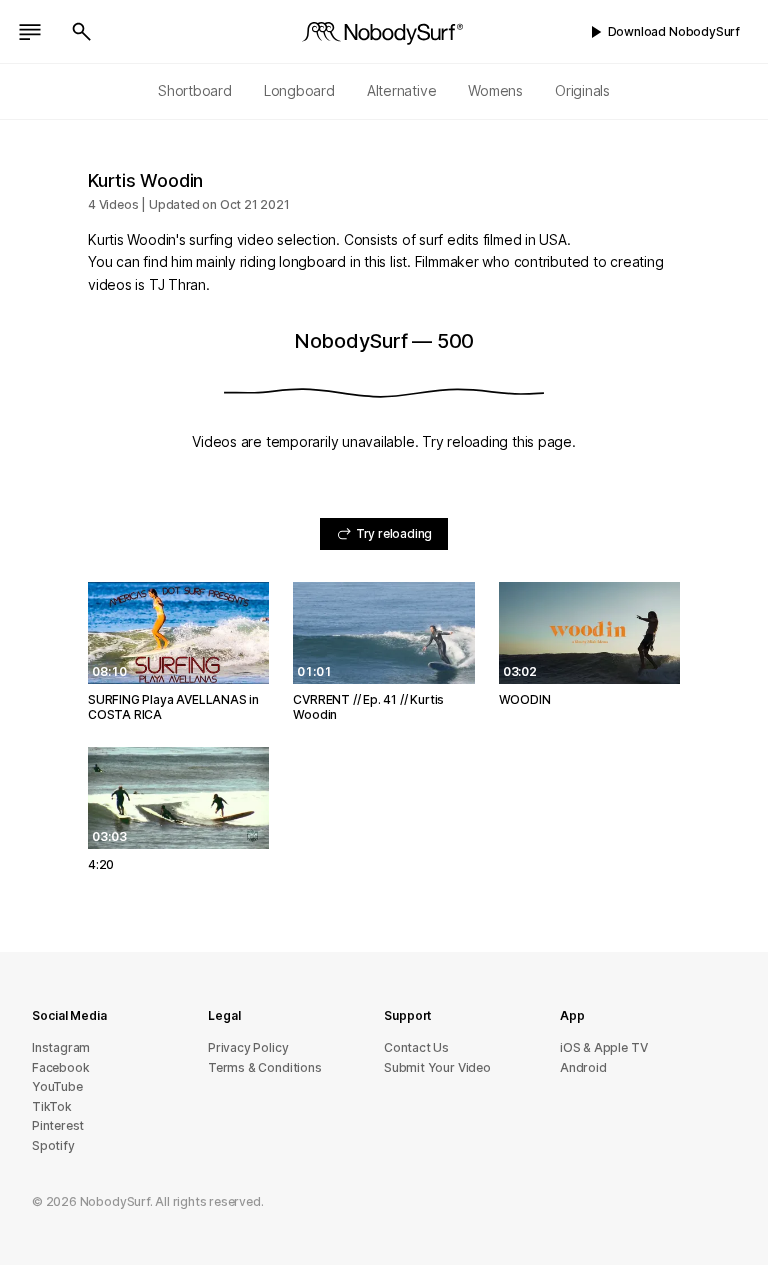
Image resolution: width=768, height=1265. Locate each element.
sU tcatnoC (416, 1047)
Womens (495, 90)
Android (583, 1067)
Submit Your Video (437, 1067)
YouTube (57, 1086)
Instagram (61, 1047)
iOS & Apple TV (603, 1047)
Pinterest (58, 1125)
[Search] (82, 32)
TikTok (52, 1106)
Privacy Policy (248, 1047)
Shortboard (195, 90)
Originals (582, 90)
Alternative (402, 90)
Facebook (60, 1067)
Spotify (53, 1145)
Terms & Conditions (265, 1067)
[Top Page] (384, 32)
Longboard (299, 90)
